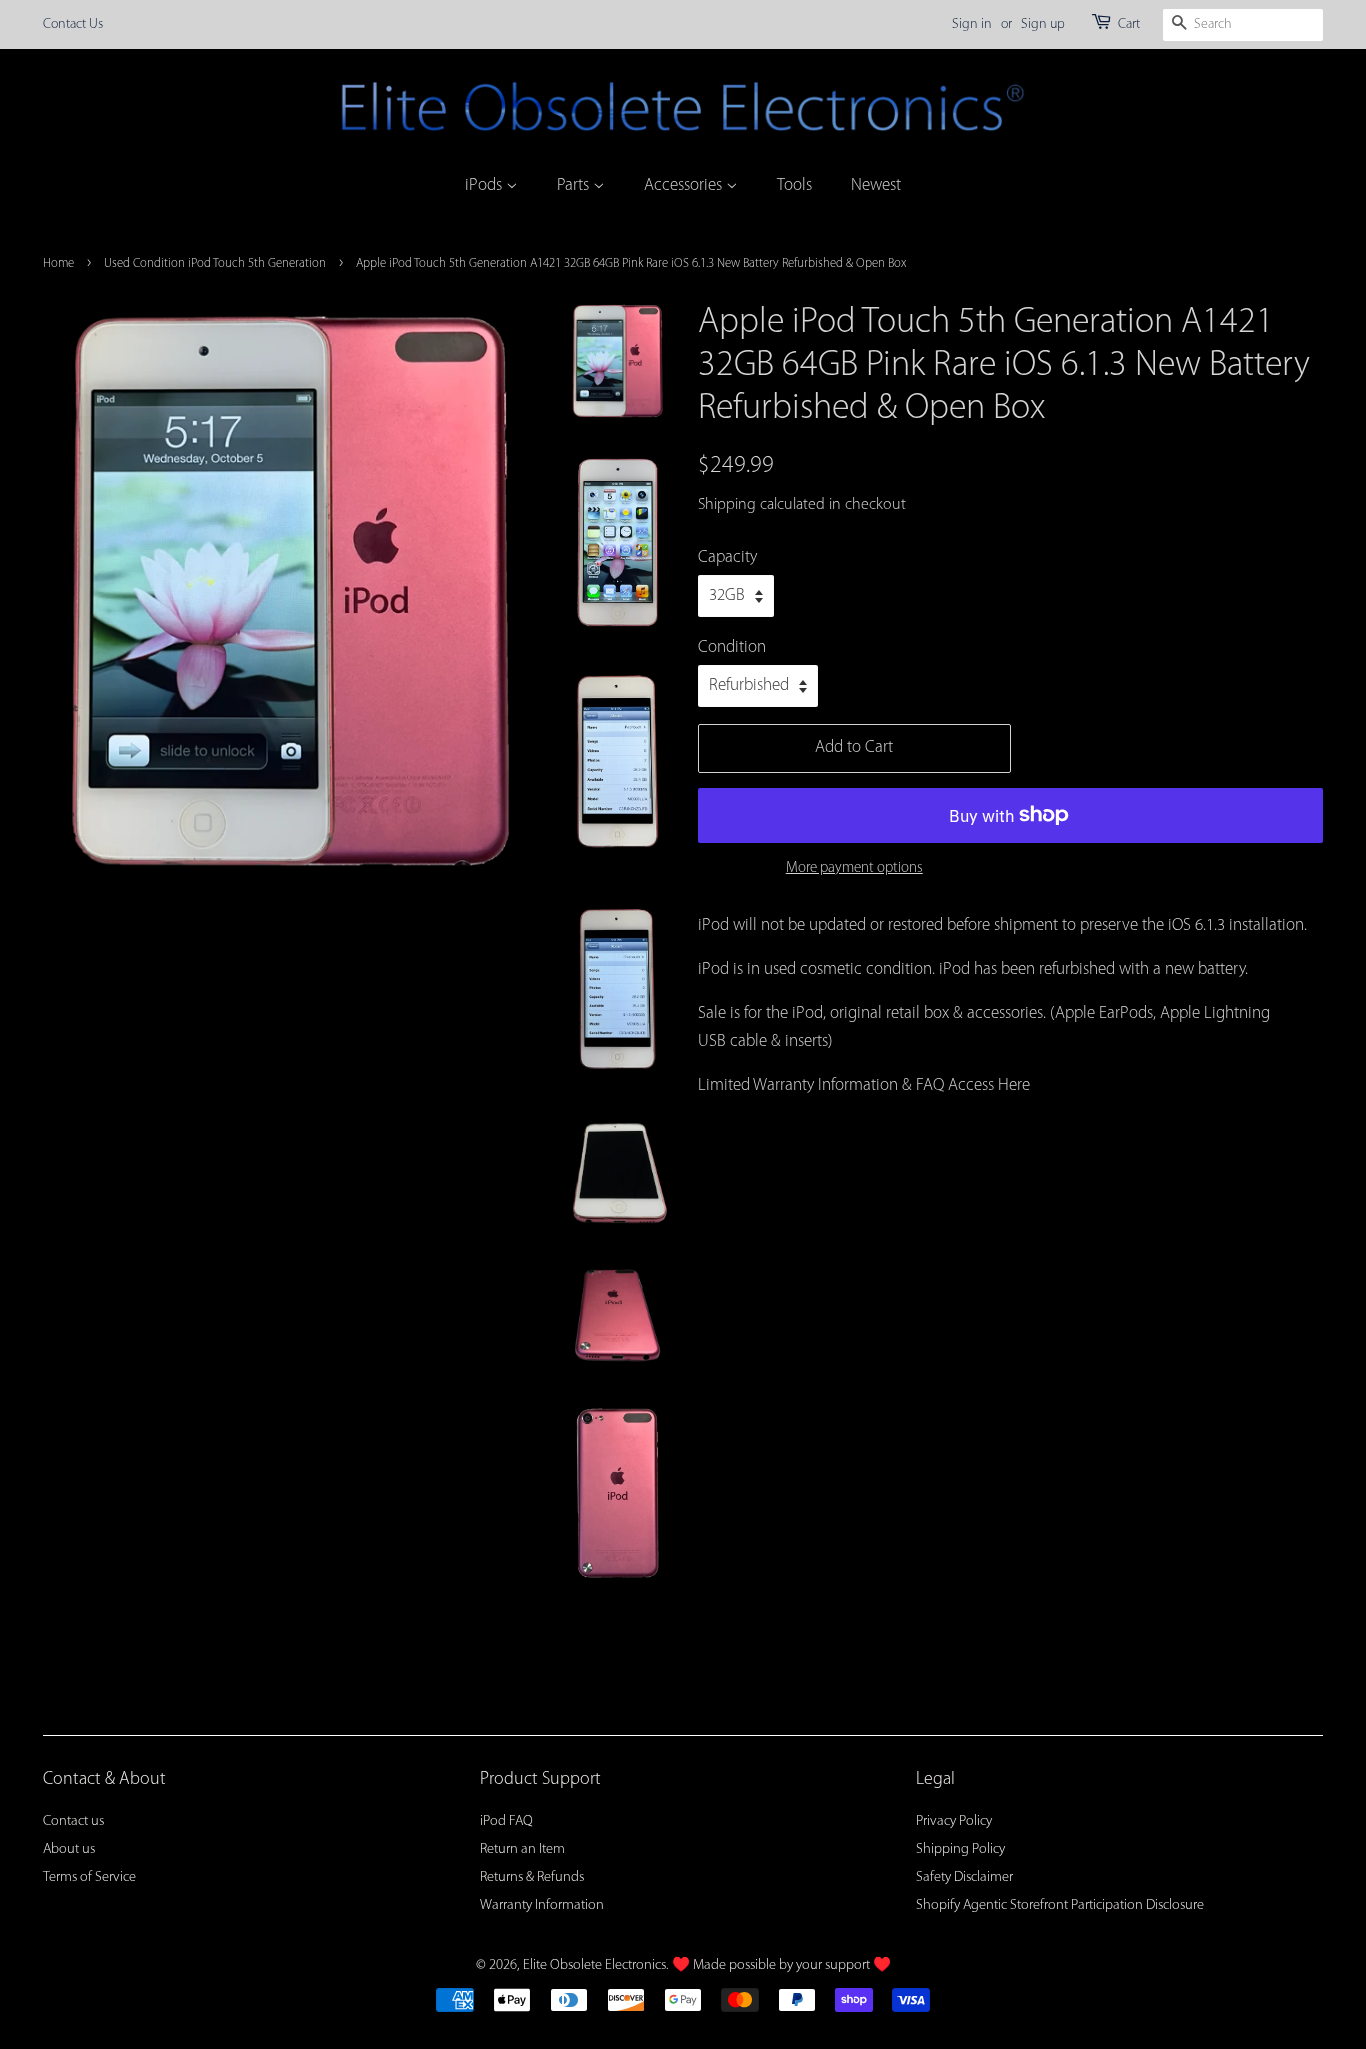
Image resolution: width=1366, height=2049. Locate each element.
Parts (575, 185)
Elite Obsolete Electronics (594, 1965)
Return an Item (522, 1849)
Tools (794, 185)
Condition (732, 647)
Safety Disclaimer (964, 1877)
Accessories (685, 185)
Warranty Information (542, 1905)
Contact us (73, 1821)
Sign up (1043, 24)
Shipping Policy (960, 1849)
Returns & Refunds (532, 1877)
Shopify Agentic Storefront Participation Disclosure (1060, 1905)
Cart (1129, 24)
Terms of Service (89, 1877)
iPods (485, 185)
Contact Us (73, 24)
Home (58, 263)
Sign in (972, 24)
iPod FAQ (506, 1821)
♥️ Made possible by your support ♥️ (781, 1965)
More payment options (854, 868)
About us (69, 1849)
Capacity (727, 557)
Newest (876, 185)
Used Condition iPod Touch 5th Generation (215, 263)
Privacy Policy (954, 1821)
